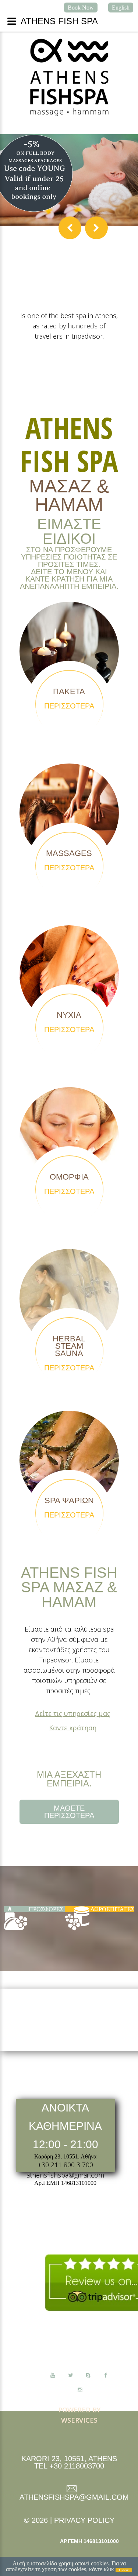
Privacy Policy (84, 2520)
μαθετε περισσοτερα (69, 1812)
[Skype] (88, 2375)
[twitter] (70, 2375)
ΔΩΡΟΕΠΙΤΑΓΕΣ (112, 1909)
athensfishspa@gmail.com (65, 2175)
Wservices (79, 2420)
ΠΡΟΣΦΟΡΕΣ (46, 1909)
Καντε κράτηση (73, 1728)
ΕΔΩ (124, 2570)
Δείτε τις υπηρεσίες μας (73, 1713)
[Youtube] (53, 2375)
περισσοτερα (69, 706)
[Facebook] (106, 2375)
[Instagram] (80, 2390)
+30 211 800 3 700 (65, 2165)
